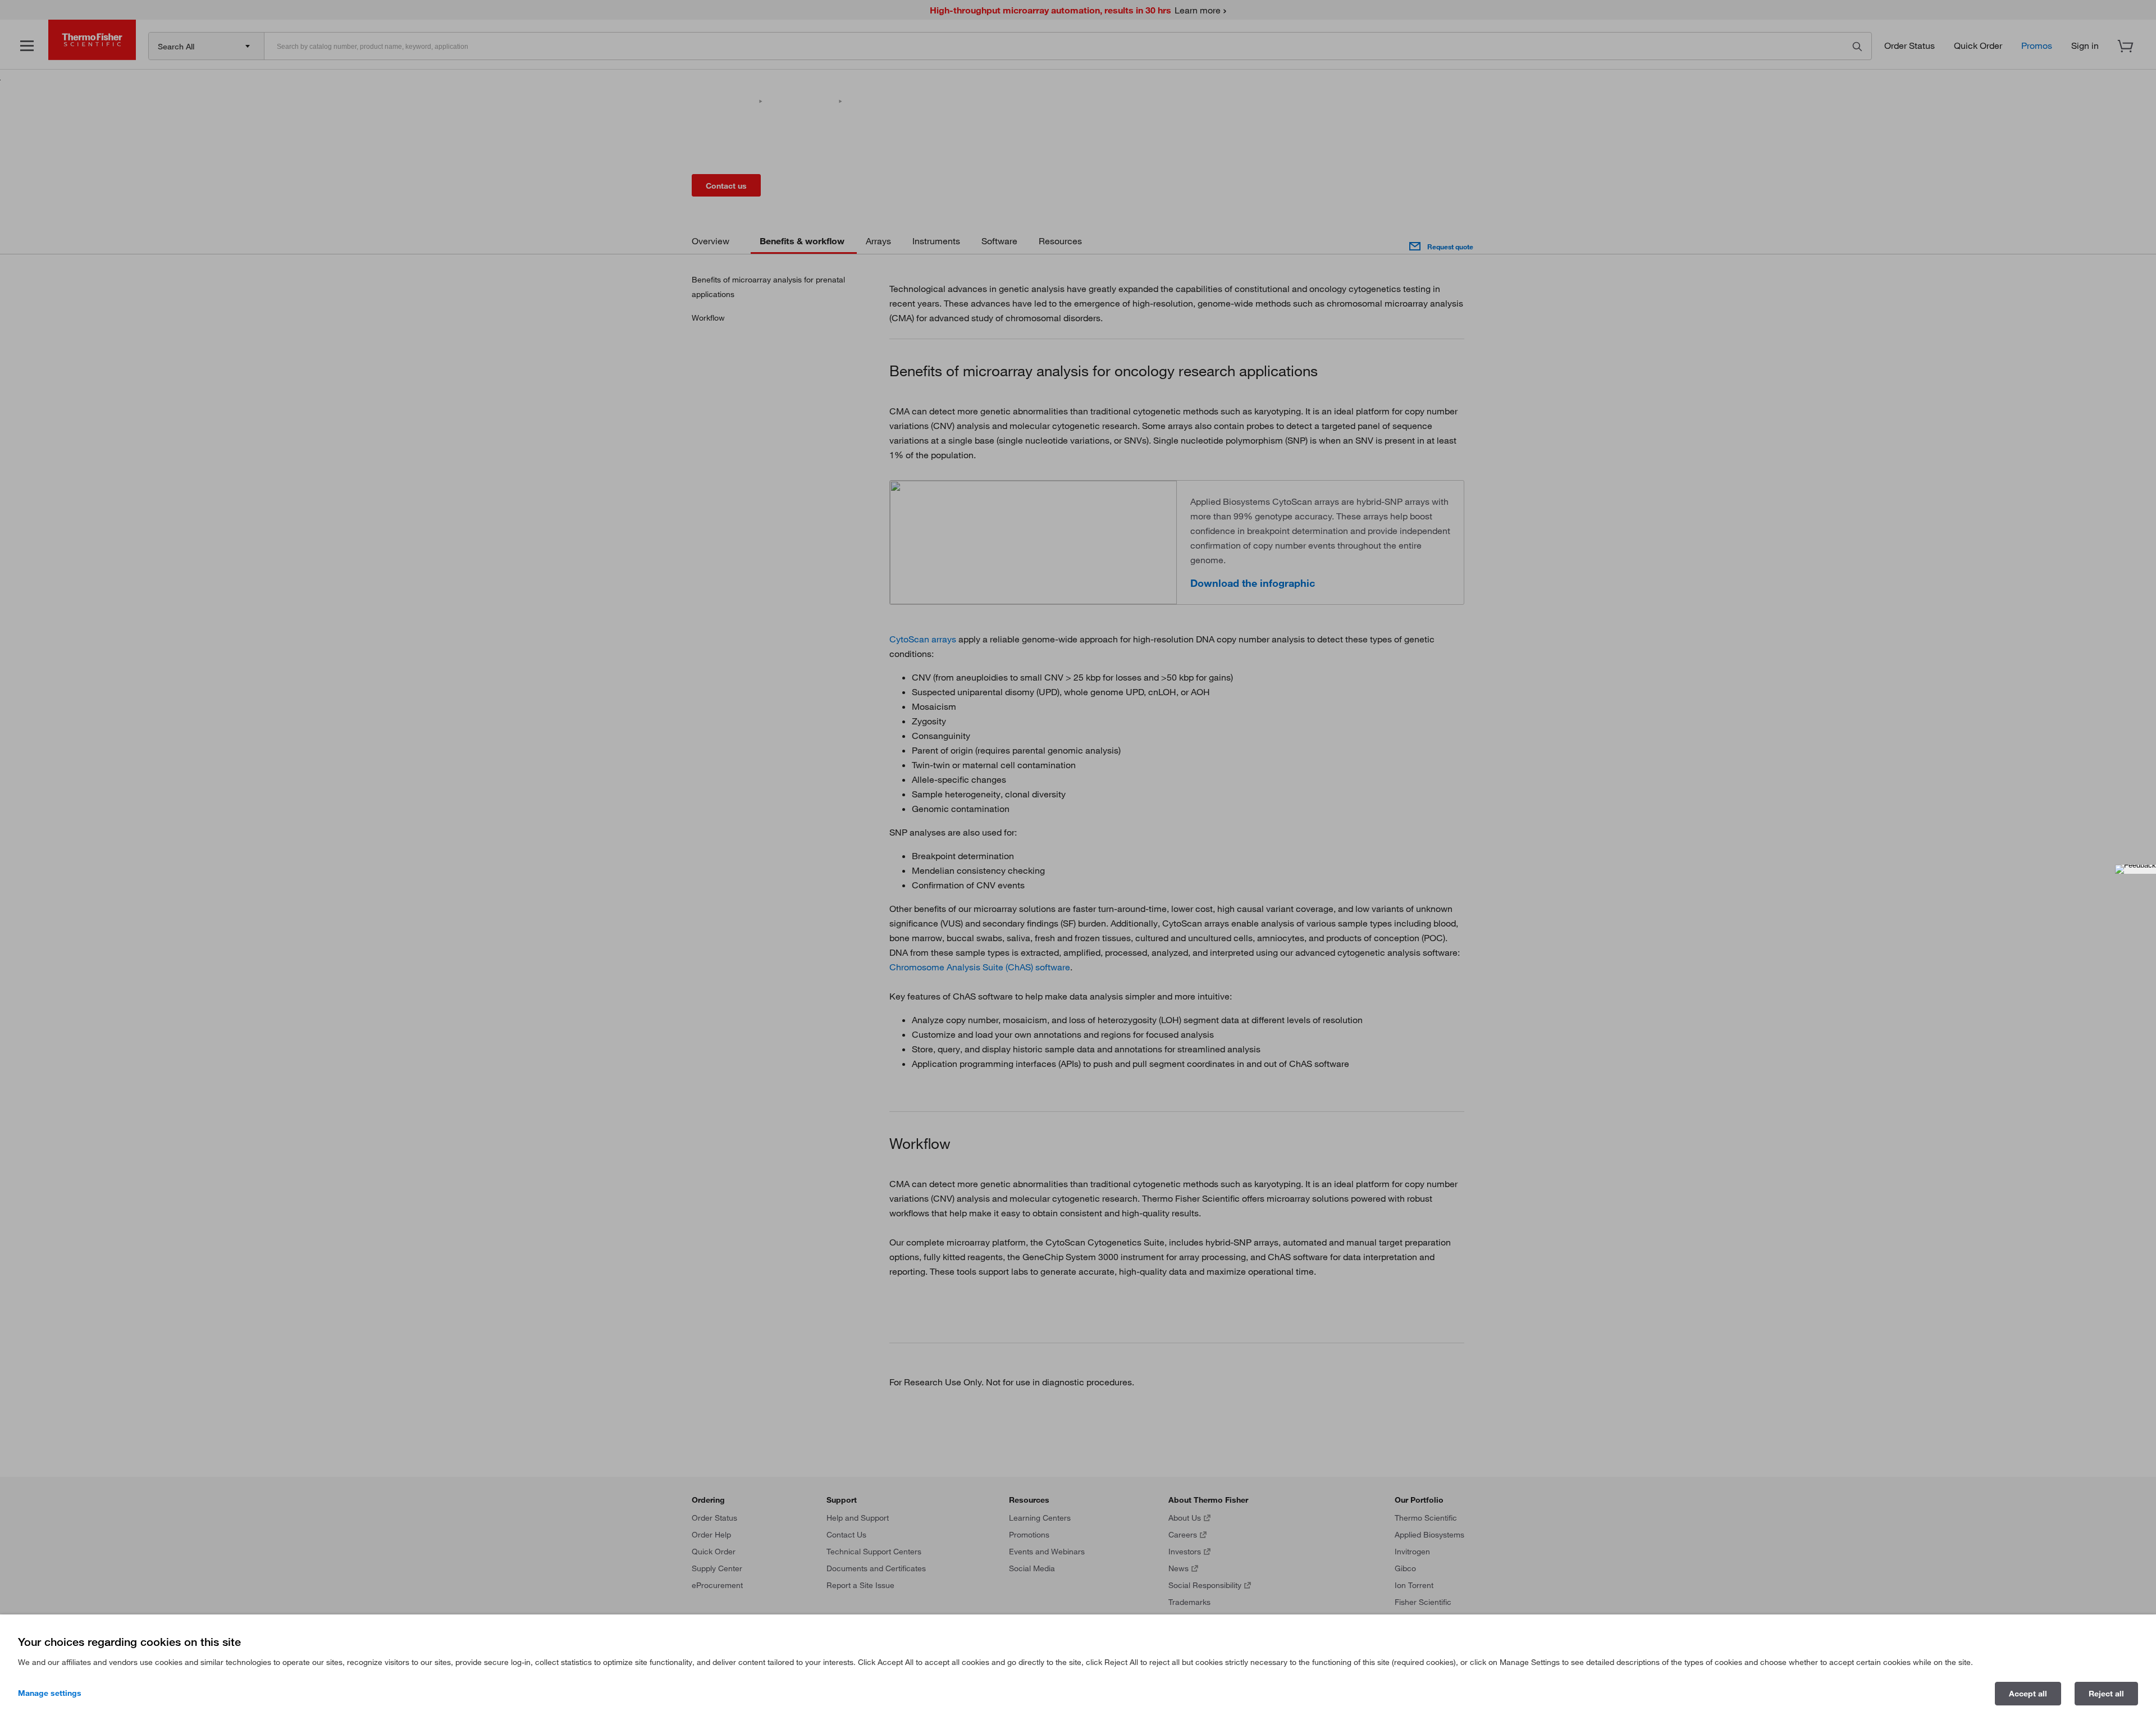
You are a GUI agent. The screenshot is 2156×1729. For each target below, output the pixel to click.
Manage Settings (50, 1693)
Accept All (2028, 1694)
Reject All (2106, 1694)
